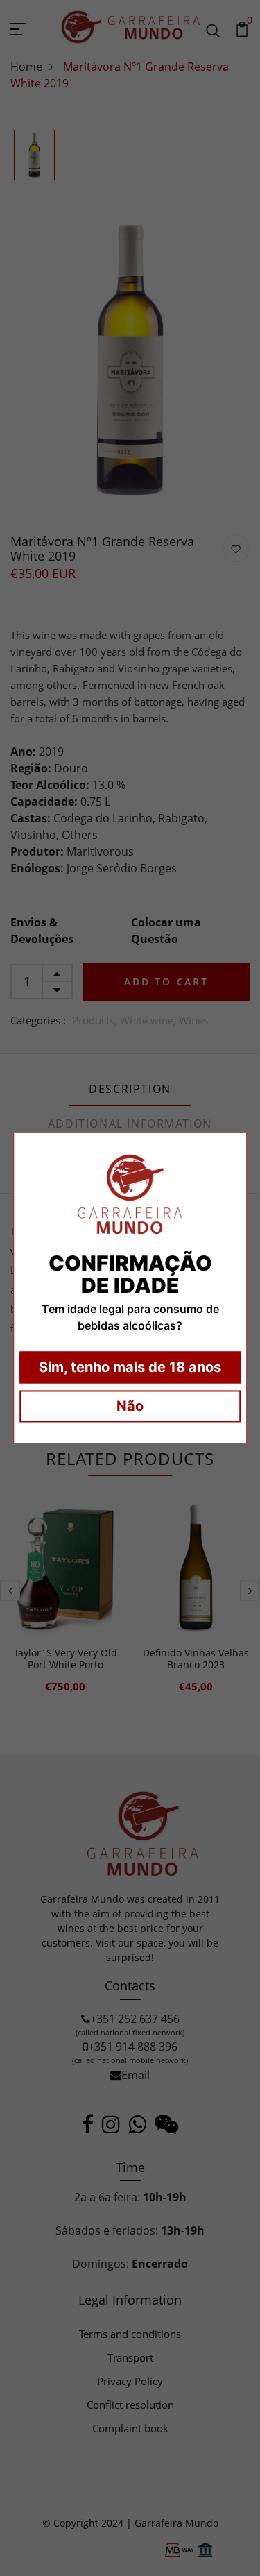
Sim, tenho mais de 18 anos (130, 1368)
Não (130, 1407)
